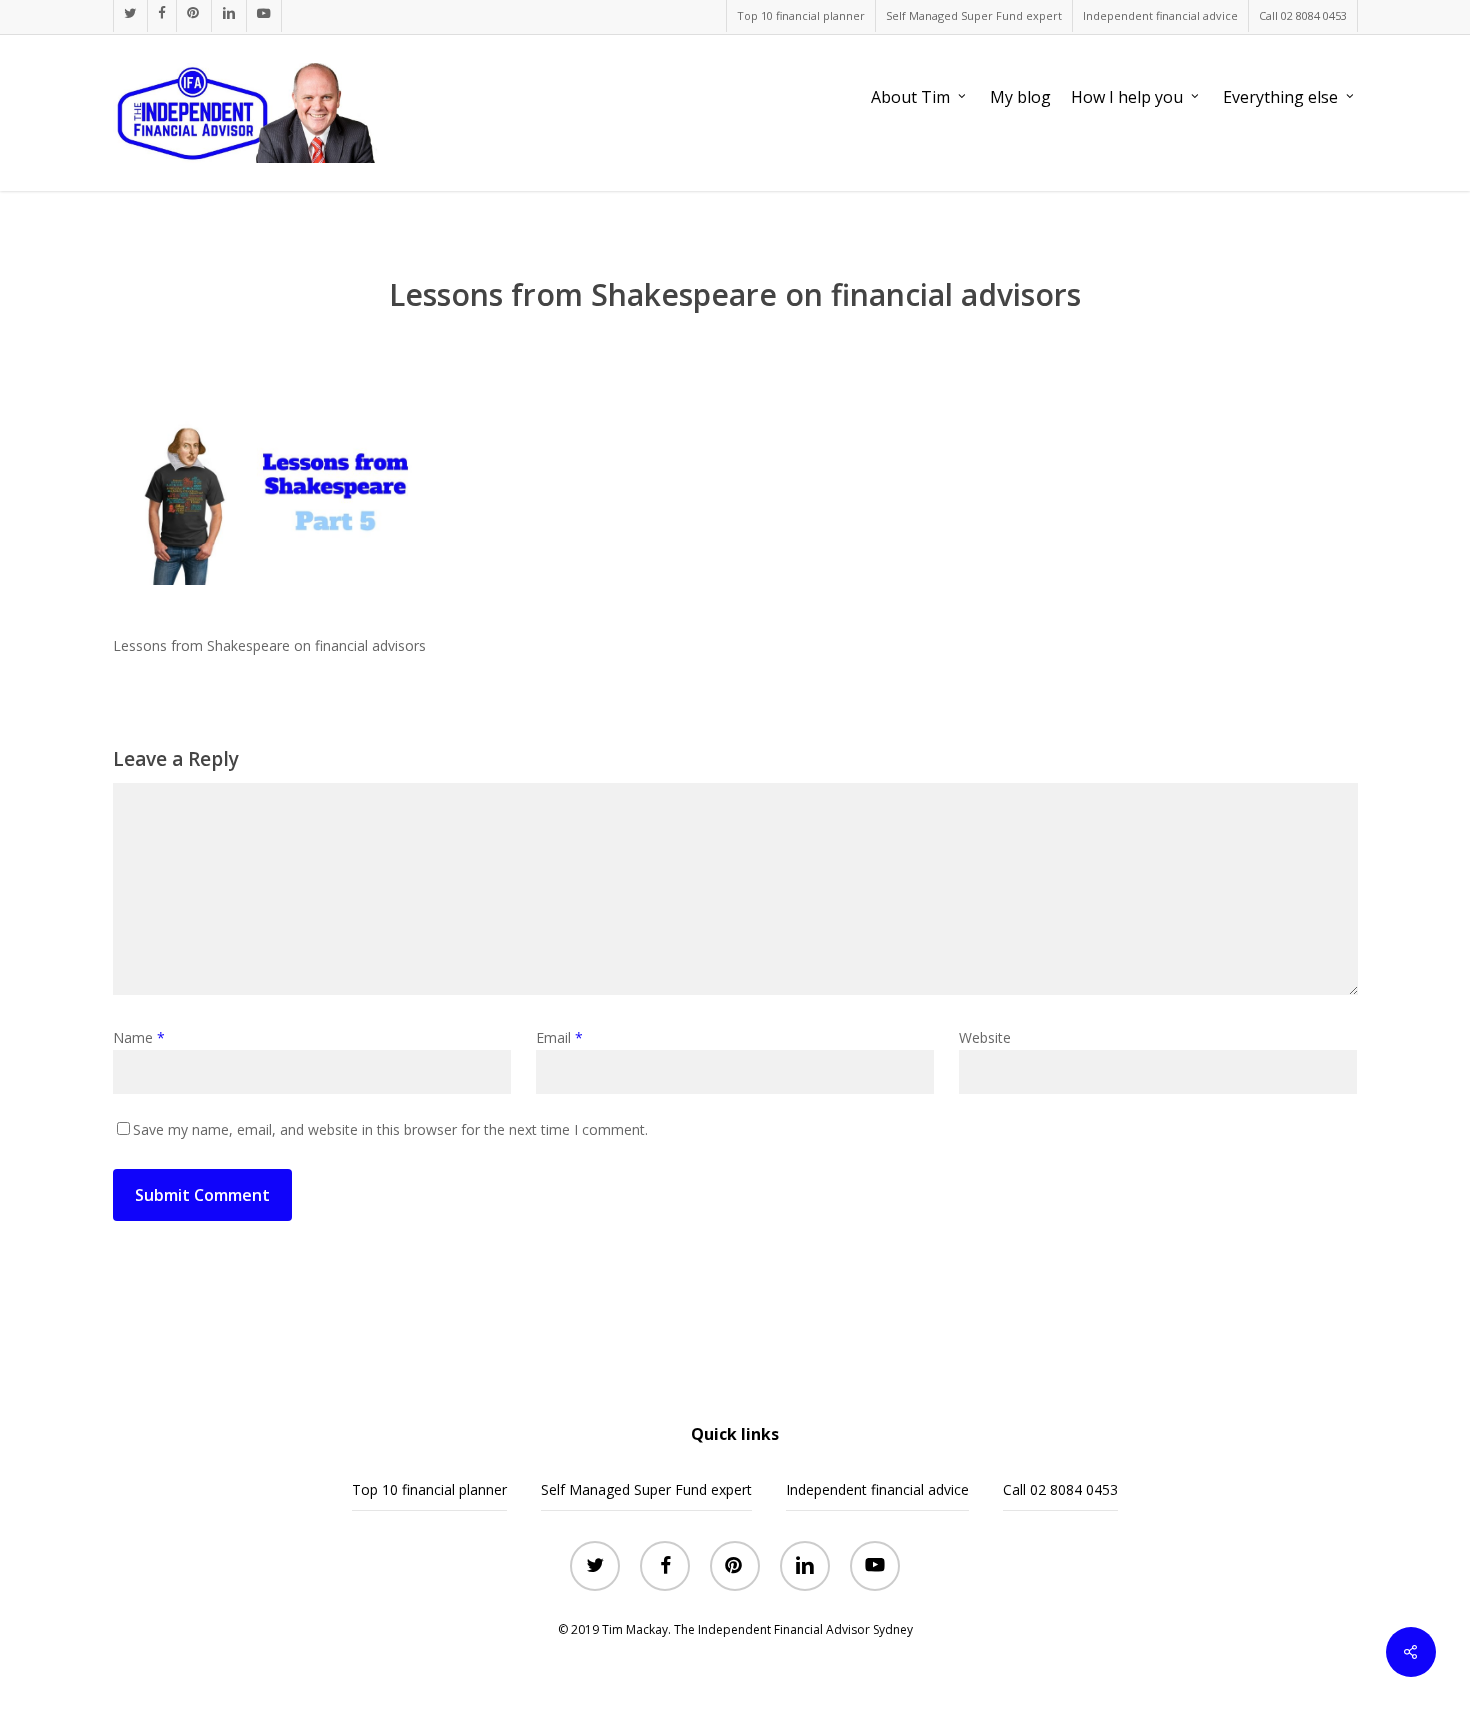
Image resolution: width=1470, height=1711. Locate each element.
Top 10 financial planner (429, 1489)
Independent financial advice (877, 1489)
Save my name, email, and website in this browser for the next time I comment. (390, 1129)
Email (559, 1037)
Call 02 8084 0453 (1060, 1489)
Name (139, 1037)
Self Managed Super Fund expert (646, 1489)
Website (985, 1037)
